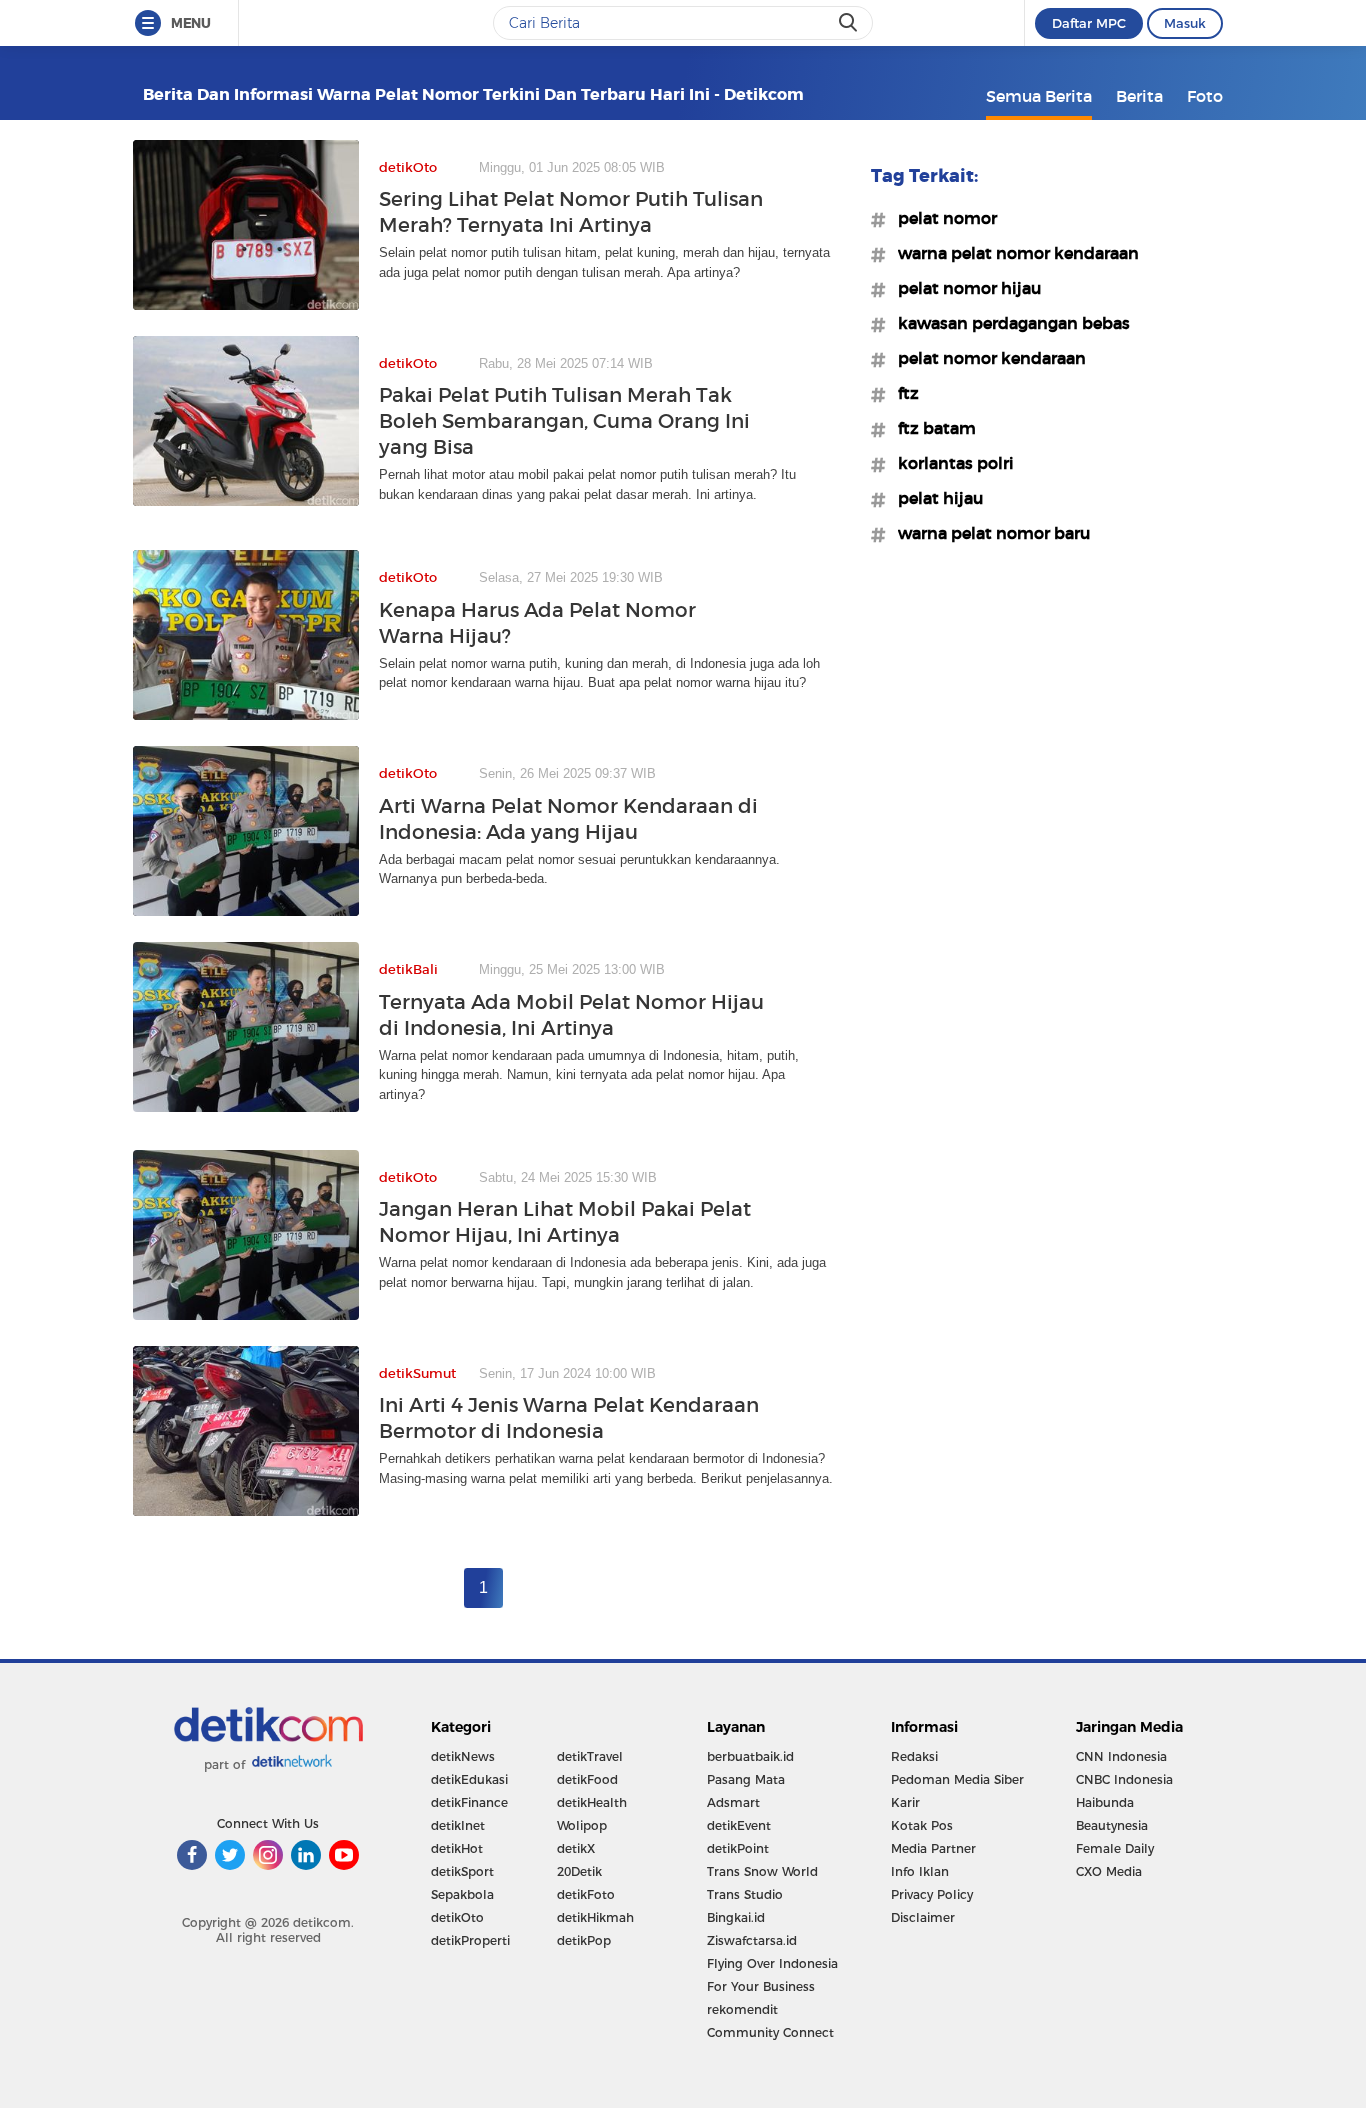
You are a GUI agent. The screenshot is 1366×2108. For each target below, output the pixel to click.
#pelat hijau (934, 498)
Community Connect (770, 2032)
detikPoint (738, 1848)
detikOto (457, 1917)
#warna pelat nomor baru (988, 533)
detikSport (462, 1871)
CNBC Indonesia (1124, 1779)
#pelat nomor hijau (963, 288)
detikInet (458, 1825)
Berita (1139, 96)
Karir (905, 1802)
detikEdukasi (469, 1779)
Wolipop (582, 1825)
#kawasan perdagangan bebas (1008, 323)
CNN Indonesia (1121, 1756)
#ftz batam (931, 428)
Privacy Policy (932, 1894)
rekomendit (742, 2009)
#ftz (902, 393)
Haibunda (1105, 1802)
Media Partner (933, 1848)
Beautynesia (1112, 1825)
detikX (576, 1848)
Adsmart (733, 1802)
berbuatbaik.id (750, 1756)
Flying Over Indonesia (772, 1963)
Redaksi (914, 1756)
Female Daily (1115, 1848)
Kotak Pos (922, 1825)
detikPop (584, 1940)
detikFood (587, 1779)
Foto (1205, 96)
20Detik (579, 1871)
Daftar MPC (1089, 23)
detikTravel (590, 1756)
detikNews (463, 1756)
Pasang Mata (746, 1779)
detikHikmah (595, 1917)
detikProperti (470, 1940)
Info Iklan (920, 1871)
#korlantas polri (950, 463)
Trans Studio (745, 1894)
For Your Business (761, 1986)
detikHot (457, 1848)
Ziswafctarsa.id (752, 1940)
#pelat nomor (941, 218)
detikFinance (469, 1802)
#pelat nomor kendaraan (986, 358)
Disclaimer (923, 1917)
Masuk (1185, 23)
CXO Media (1109, 1871)
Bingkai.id (736, 1917)
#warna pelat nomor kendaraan (1012, 253)
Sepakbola (462, 1894)
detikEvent (739, 1825)
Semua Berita (1039, 96)
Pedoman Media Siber (957, 1779)
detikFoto (586, 1894)
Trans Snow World (762, 1871)
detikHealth (592, 1802)
